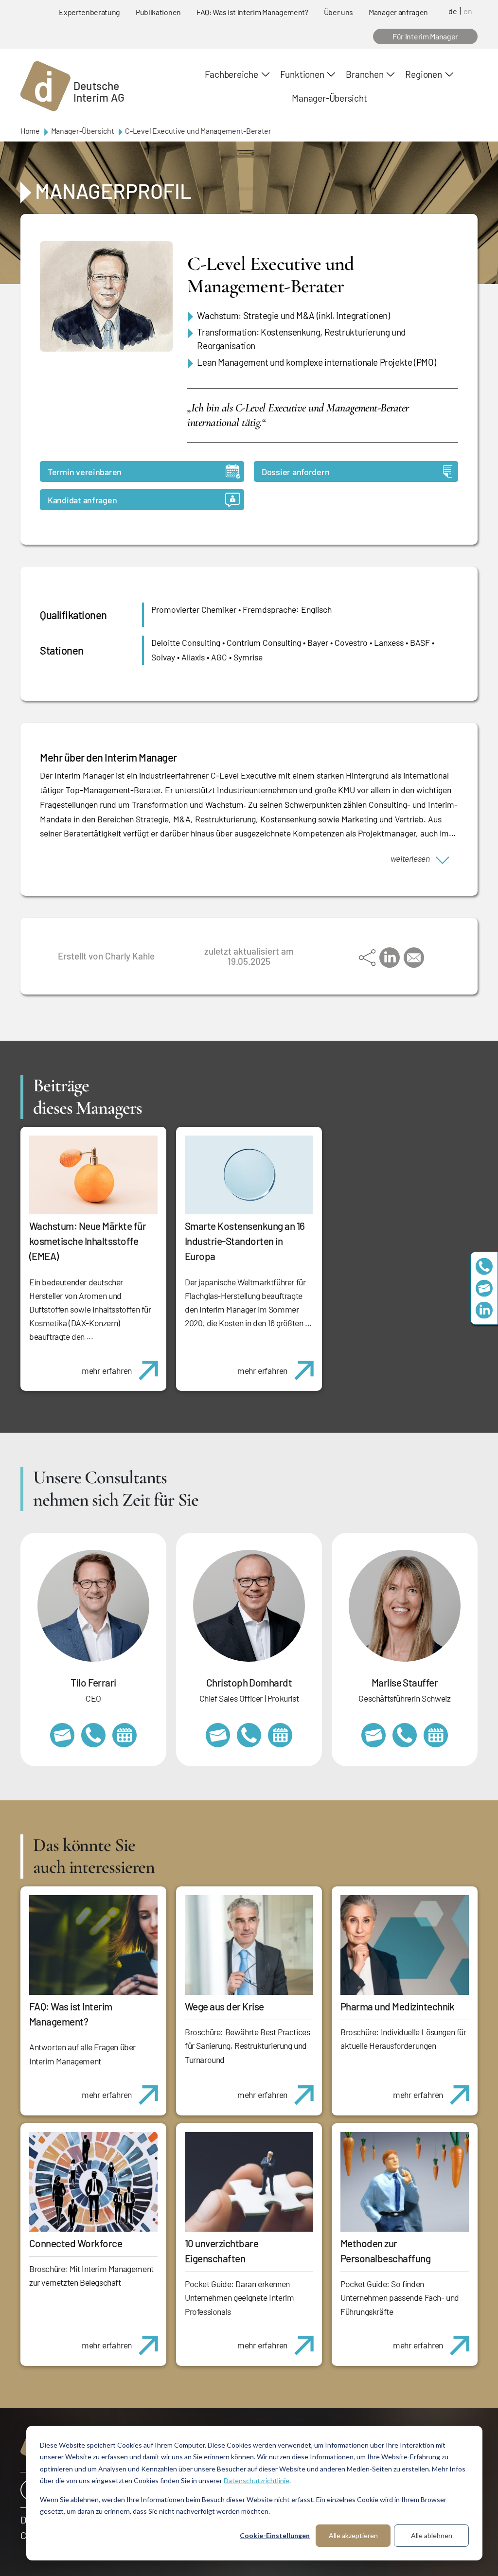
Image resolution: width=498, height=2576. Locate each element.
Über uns (338, 12)
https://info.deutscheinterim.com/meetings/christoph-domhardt (280, 1735)
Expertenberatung (89, 12)
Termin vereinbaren (85, 472)
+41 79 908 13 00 (405, 1735)
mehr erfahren (107, 1370)
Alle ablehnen (432, 2535)
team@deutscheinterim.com (484, 1288)
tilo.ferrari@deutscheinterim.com (62, 1735)
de (453, 11)
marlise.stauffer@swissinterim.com (373, 1735)
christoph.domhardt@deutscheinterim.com (218, 1735)
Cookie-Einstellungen (275, 2535)
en (468, 11)
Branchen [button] (365, 74)
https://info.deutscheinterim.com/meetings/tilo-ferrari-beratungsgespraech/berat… (124, 1735)
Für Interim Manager (425, 36)
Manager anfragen (398, 12)
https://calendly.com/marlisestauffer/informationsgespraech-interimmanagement (436, 1735)
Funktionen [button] (302, 74)
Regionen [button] (423, 74)
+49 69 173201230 (484, 1266)
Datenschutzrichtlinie (257, 2480)
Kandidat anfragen (82, 500)
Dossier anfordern (295, 472)
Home (30, 131)
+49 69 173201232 (249, 1735)
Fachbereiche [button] (231, 74)
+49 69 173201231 (93, 1735)
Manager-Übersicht (329, 98)
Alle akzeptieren (353, 2535)
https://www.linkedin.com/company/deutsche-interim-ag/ (484, 1310)
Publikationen (158, 12)
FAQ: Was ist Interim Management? (252, 12)
